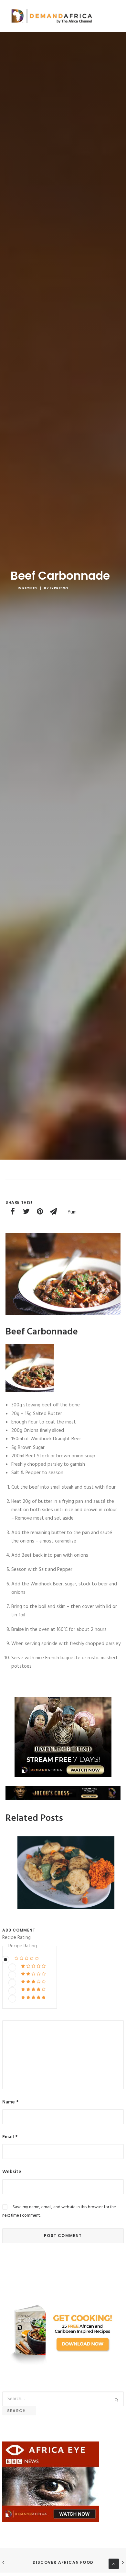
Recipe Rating (16, 1938)
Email (10, 2137)
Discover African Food (63, 2562)
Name (10, 2102)
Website (12, 2172)
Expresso (59, 588)
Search (19, 2411)
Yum (72, 1212)
